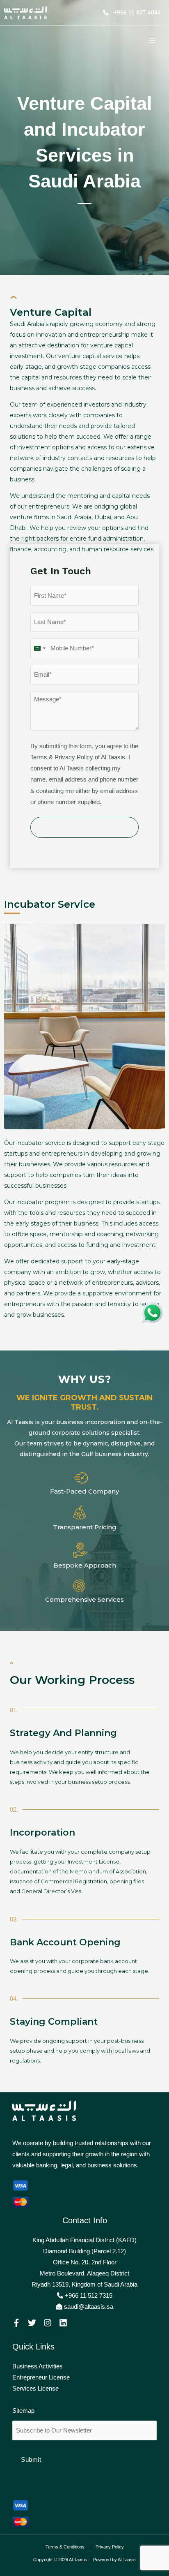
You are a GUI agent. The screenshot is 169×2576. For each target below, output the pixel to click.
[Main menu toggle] (152, 40)
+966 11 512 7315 (88, 2296)
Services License (35, 2389)
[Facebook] (16, 2323)
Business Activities (38, 2366)
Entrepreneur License (41, 2377)
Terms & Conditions (65, 2547)
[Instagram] (48, 2323)
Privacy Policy (110, 2547)
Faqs (19, 2400)
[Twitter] (32, 2323)
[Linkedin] (63, 2323)
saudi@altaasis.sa (89, 2307)
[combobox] (39, 648)
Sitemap (23, 2411)
